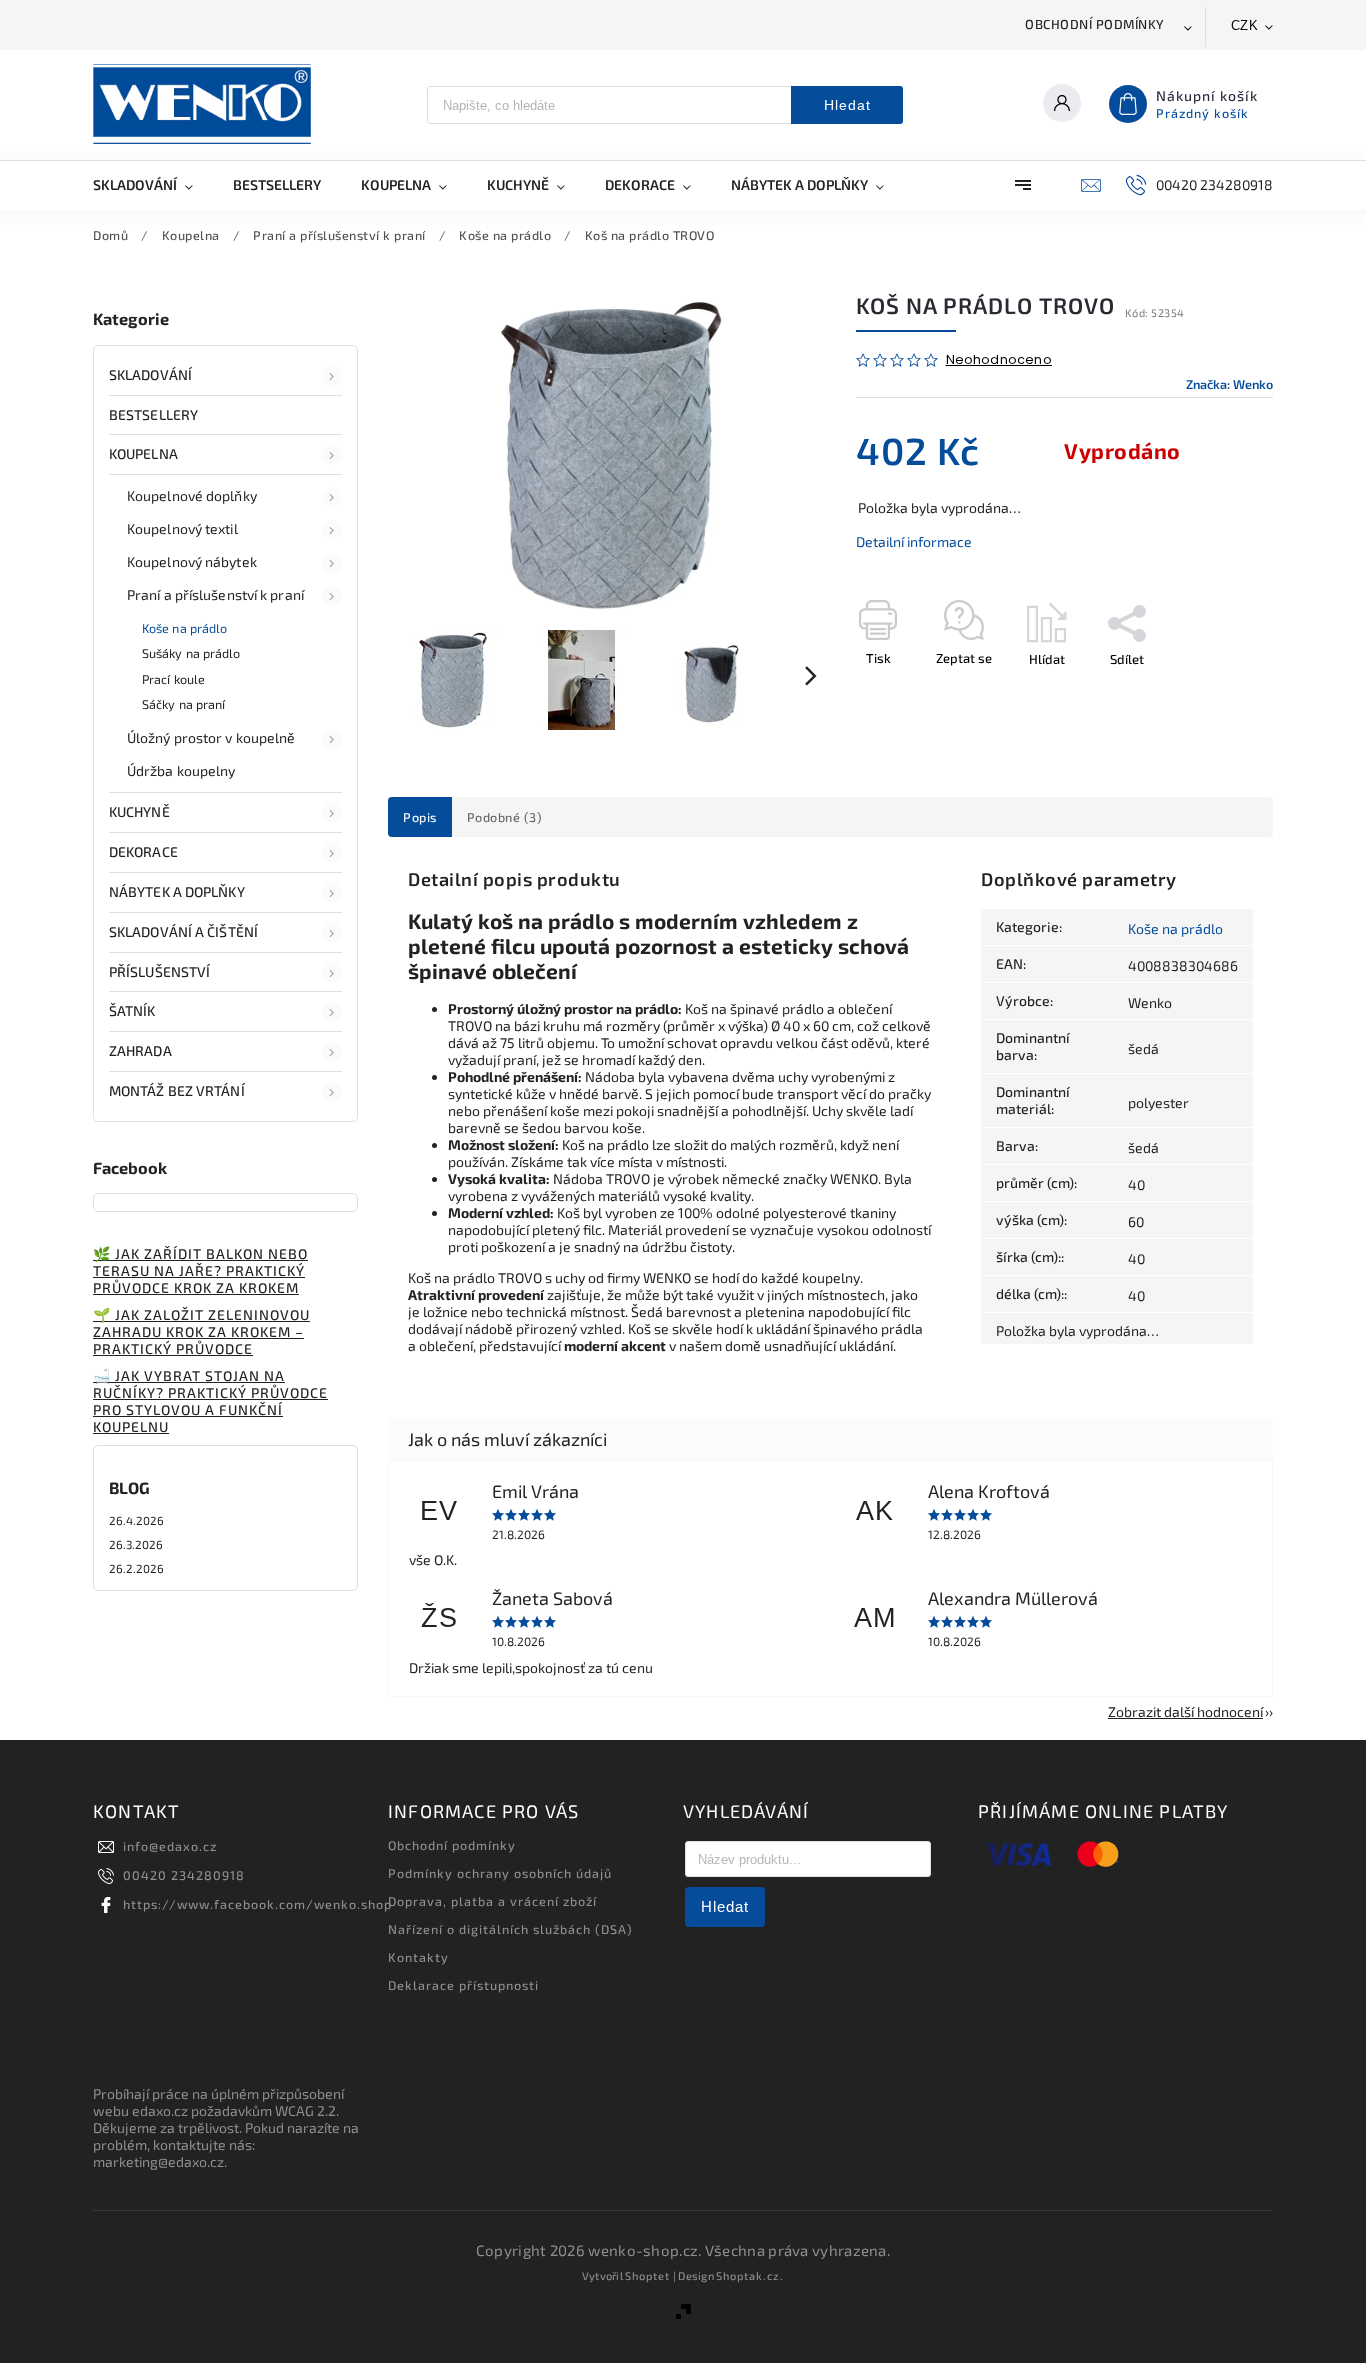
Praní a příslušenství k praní (215, 594)
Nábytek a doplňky (177, 891)
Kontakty (418, 1957)
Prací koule (173, 679)
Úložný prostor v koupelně (211, 737)
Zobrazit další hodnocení (1185, 1711)
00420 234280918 (184, 1875)
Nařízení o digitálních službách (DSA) (510, 1929)
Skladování (150, 374)
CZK (1245, 25)
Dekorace (143, 851)
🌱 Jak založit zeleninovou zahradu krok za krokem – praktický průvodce (201, 1331)
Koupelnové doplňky (192, 495)
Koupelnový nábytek (192, 561)
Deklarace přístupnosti (463, 1985)
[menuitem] (153, 185)
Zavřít (1210, 694)
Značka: (1229, 384)
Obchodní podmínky (1095, 24)
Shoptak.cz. (750, 2275)
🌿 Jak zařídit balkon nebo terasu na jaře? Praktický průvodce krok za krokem (200, 1270)
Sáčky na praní (183, 704)
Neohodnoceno (999, 360)
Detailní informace (914, 541)
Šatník (132, 1010)
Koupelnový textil (182, 528)
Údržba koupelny (181, 770)
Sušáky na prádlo (191, 653)
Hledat (847, 105)
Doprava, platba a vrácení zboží (492, 1901)
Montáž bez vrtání (177, 1090)
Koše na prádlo (184, 628)
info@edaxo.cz (170, 1846)
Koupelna (143, 453)
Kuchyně (139, 811)
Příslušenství (159, 971)
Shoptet (647, 2275)
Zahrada (140, 1050)
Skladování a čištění (183, 931)
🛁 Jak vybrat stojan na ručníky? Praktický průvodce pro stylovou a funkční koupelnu (210, 1401)
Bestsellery (153, 414)
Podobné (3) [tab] (505, 817)
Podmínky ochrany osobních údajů (500, 1873)
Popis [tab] (420, 817)
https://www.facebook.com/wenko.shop (257, 1904)
